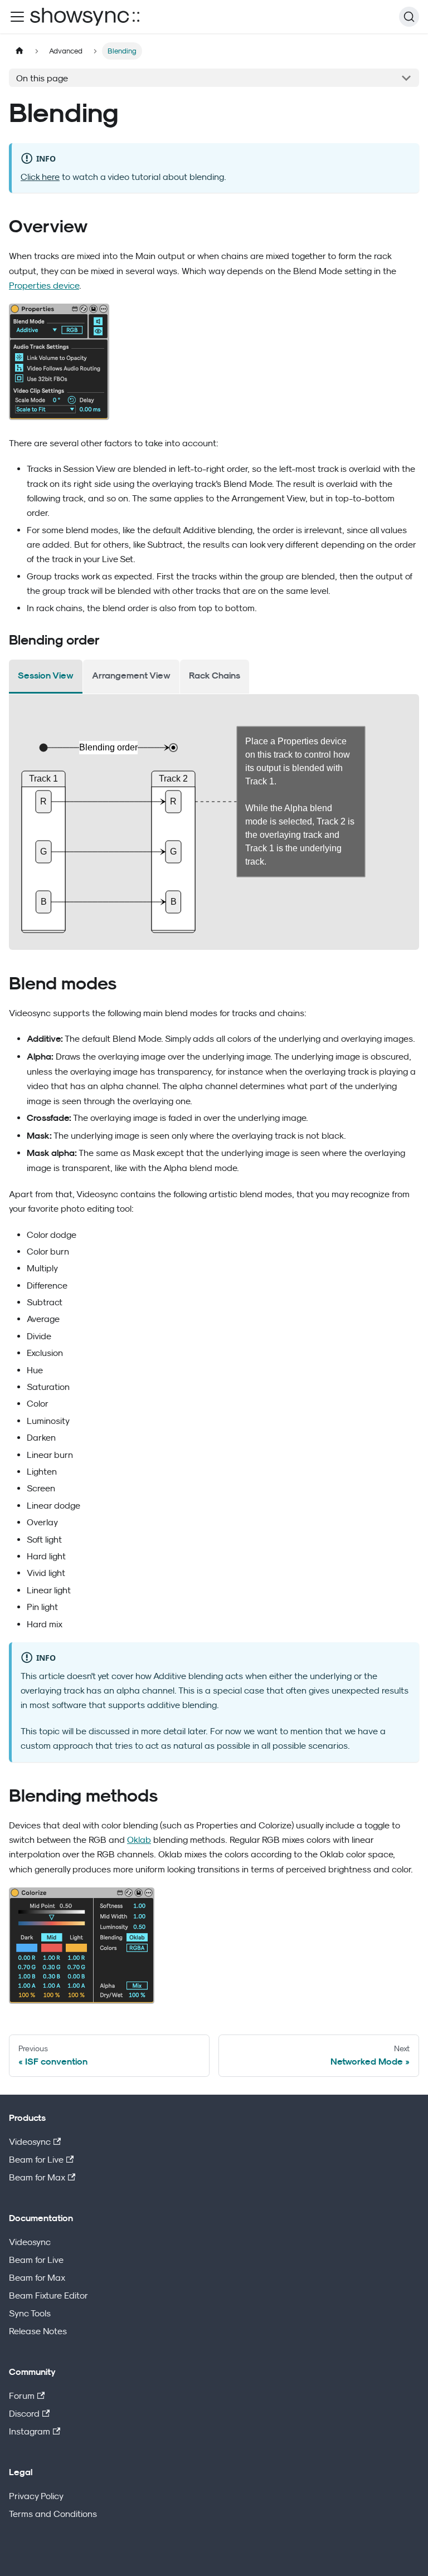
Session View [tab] (46, 675)
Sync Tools (30, 2313)
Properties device (44, 285)
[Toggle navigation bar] (17, 17)
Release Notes (38, 2331)
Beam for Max (37, 2177)
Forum (22, 2396)
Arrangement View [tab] (131, 675)
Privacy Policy (36, 2496)
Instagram (30, 2431)
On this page (42, 78)
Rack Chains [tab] (215, 675)
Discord (24, 2413)
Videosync (30, 2141)
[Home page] (20, 51)
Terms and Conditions (53, 2514)
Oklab (139, 1840)
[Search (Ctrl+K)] (409, 17)
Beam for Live (36, 2159)
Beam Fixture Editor (48, 2295)
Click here (40, 177)
